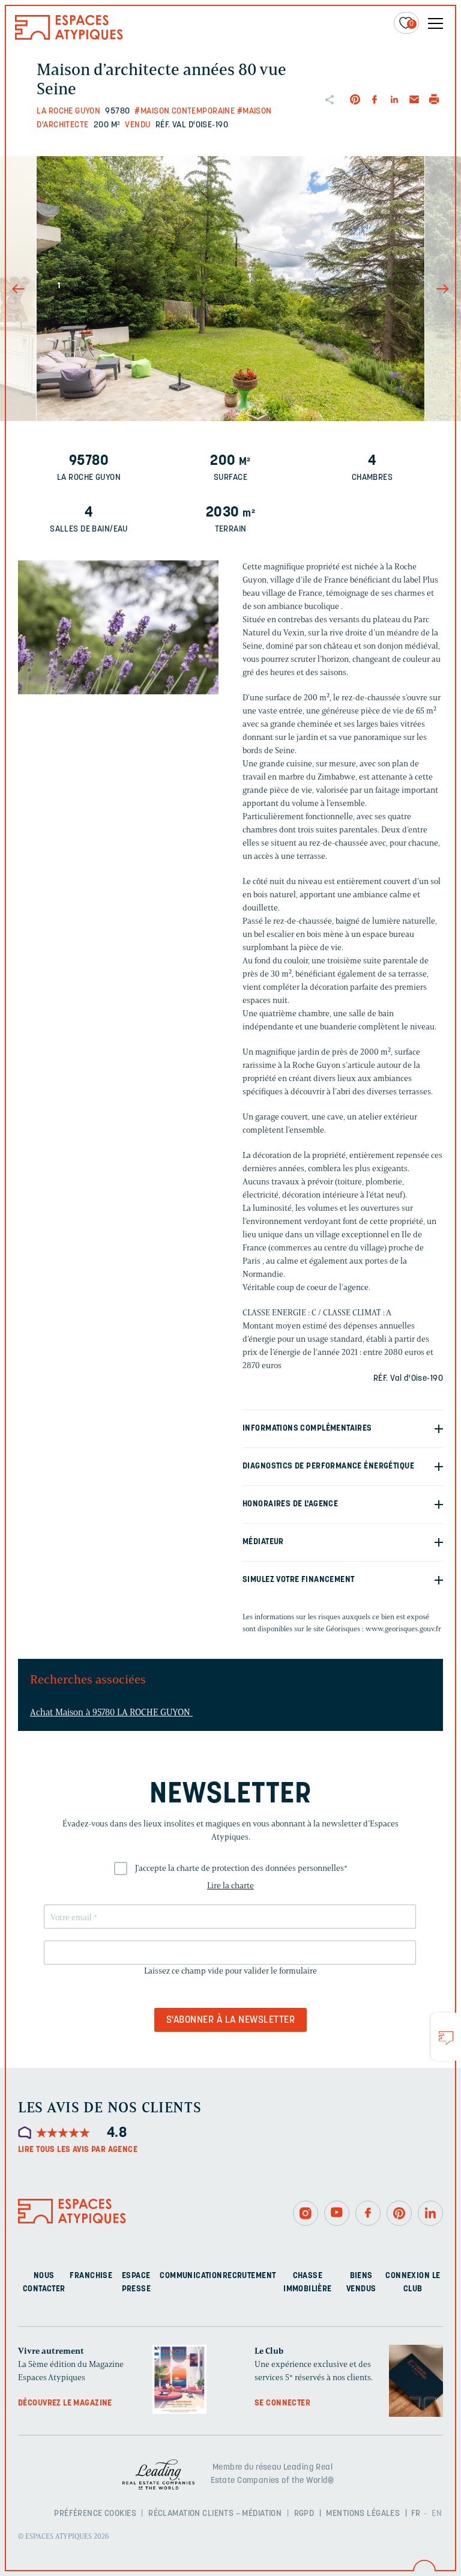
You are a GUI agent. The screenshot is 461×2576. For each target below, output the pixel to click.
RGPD (304, 2514)
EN (437, 2514)
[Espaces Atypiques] (69, 37)
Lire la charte (230, 1886)
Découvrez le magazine (65, 2403)
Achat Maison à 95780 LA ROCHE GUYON (111, 1712)
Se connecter (282, 2403)
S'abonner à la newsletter (230, 2020)
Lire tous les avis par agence (78, 2150)
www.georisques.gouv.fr (403, 1629)
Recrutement (249, 2276)
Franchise (91, 2276)
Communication (191, 2276)
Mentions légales (363, 2514)
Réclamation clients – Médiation (215, 2514)
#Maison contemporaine (185, 111)
